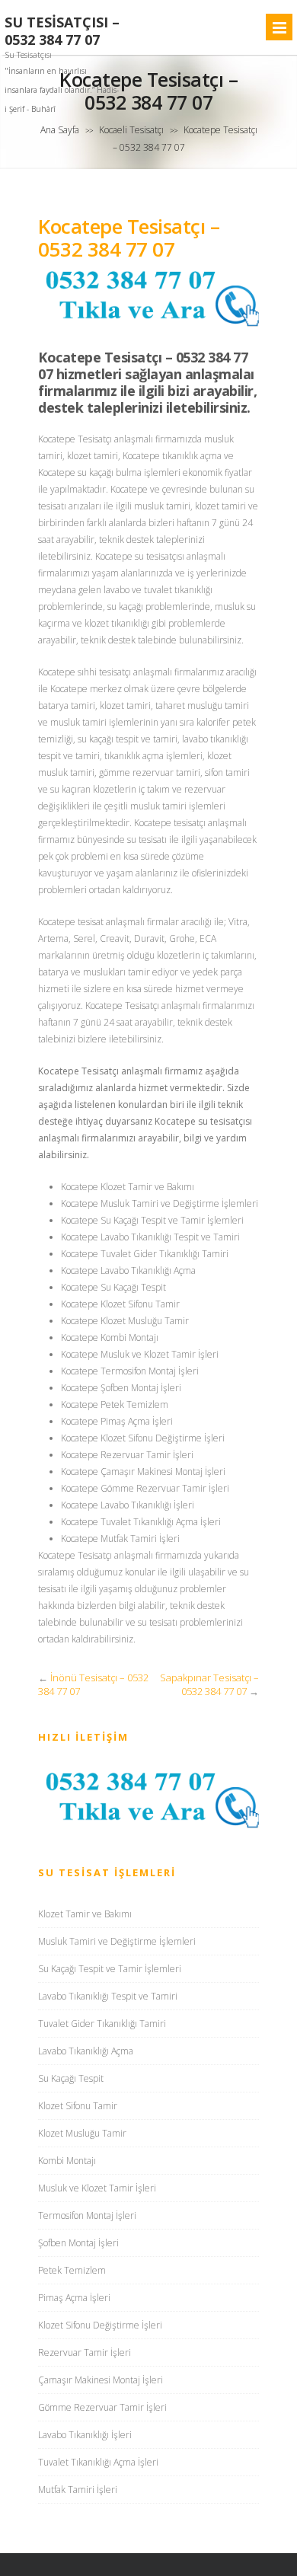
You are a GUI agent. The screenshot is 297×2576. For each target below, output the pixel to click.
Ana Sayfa (60, 130)
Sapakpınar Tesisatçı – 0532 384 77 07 (209, 1684)
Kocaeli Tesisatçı (131, 130)
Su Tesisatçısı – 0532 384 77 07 (62, 31)
